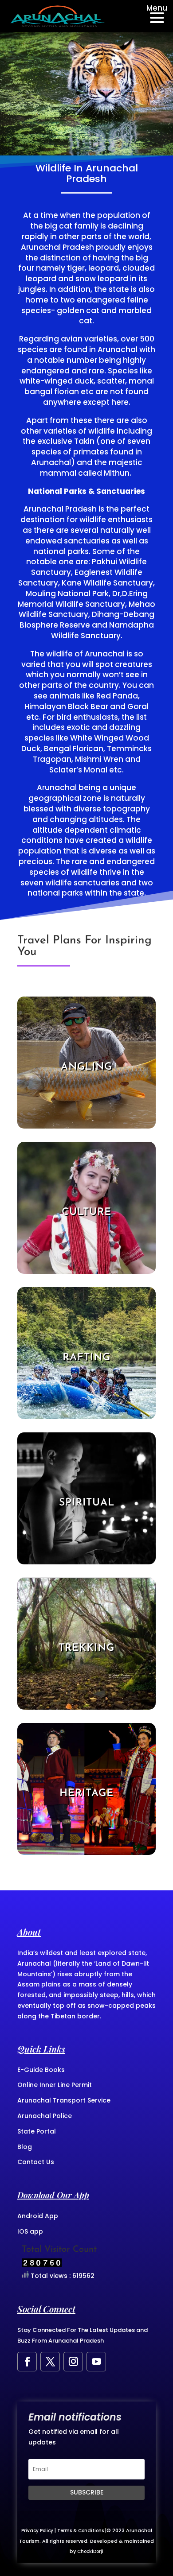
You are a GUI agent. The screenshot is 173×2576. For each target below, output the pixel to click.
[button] (154, 16)
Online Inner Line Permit (55, 2085)
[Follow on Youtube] (96, 2362)
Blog (25, 2147)
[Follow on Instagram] (73, 2362)
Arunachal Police (45, 2116)
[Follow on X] (50, 2362)
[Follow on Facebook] (27, 2362)
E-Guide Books (41, 2070)
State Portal (37, 2131)
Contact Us (36, 2162)
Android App (38, 2216)
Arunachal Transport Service (64, 2100)
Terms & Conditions (81, 2531)
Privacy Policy (37, 2531)
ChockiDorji (90, 2551)
